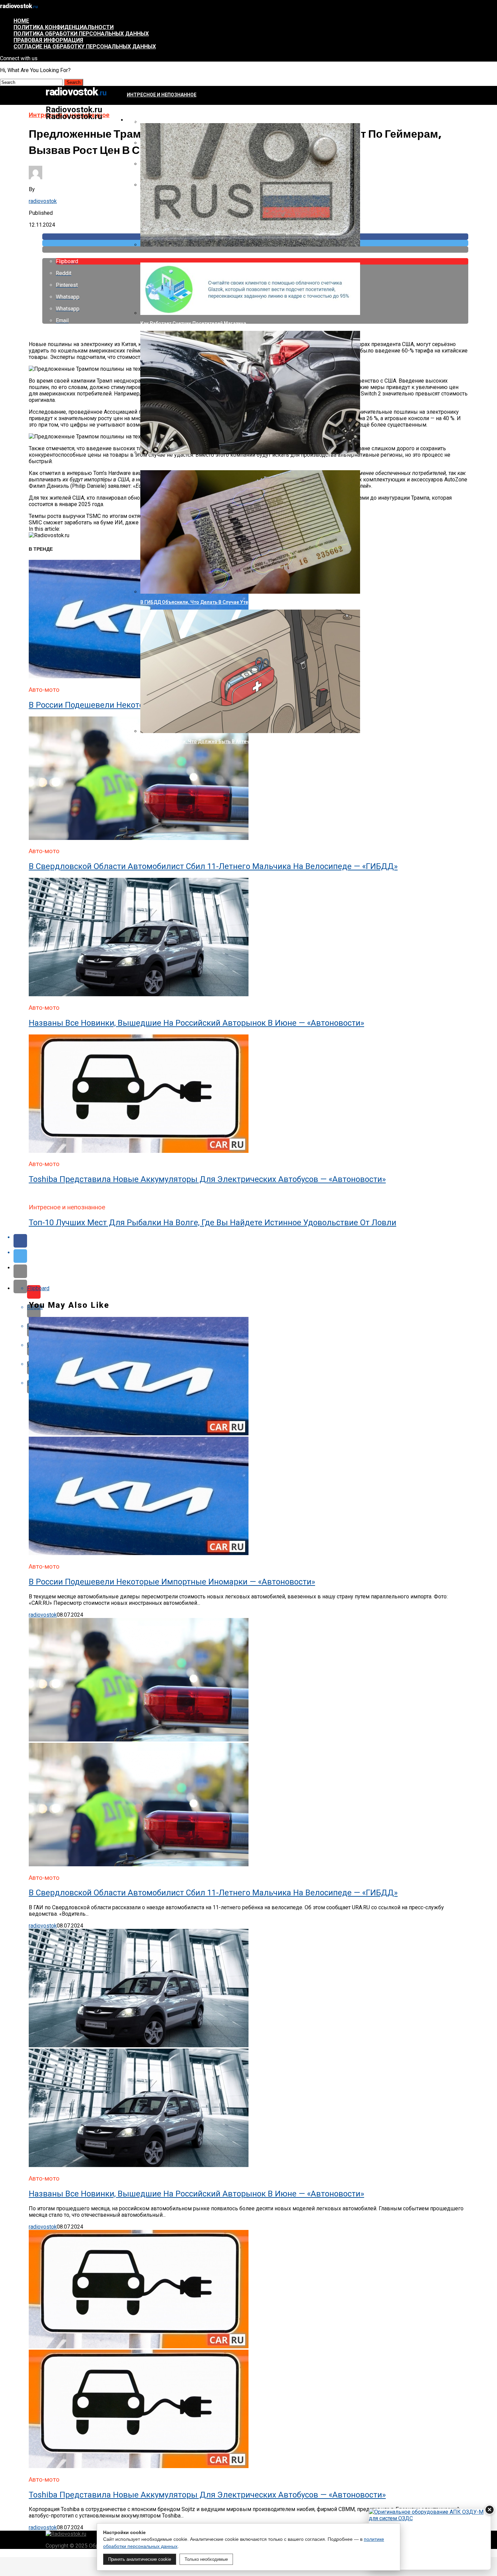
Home (21, 21)
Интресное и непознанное (162, 95)
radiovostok (43, 201)
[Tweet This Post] (255, 1256)
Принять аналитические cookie (140, 2559)
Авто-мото (141, 120)
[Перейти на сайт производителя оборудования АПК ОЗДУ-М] (430, 2539)
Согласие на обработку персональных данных (85, 47)
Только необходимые (206, 2559)
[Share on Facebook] (255, 1241)
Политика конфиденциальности (64, 27)
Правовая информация (48, 40)
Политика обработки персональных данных (81, 34)
